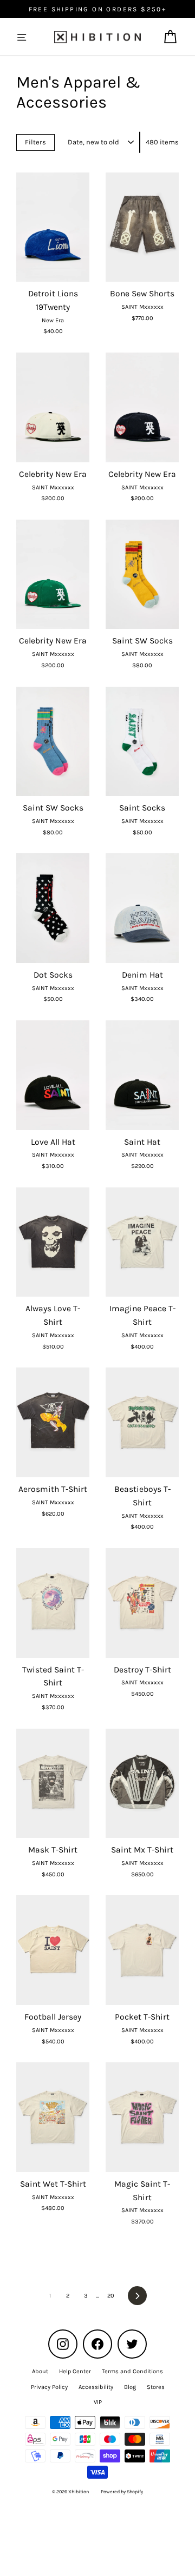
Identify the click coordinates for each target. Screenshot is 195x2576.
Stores (156, 2387)
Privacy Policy (49, 2387)
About (40, 2371)
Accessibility (96, 2387)
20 (111, 2296)
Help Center (75, 2371)
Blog (130, 2387)
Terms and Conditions (132, 2371)
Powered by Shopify (122, 2492)
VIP (98, 2402)
